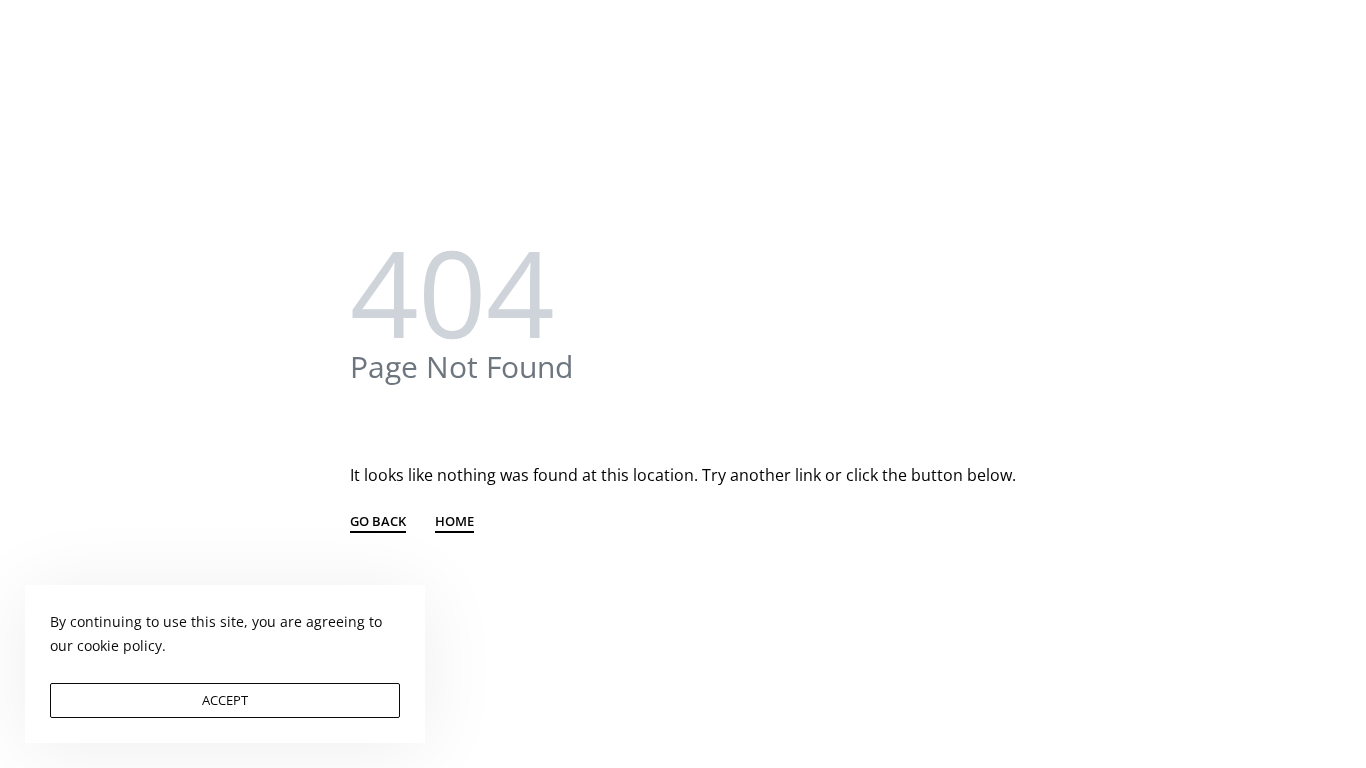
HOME (454, 522)
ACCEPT (225, 700)
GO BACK (378, 522)
